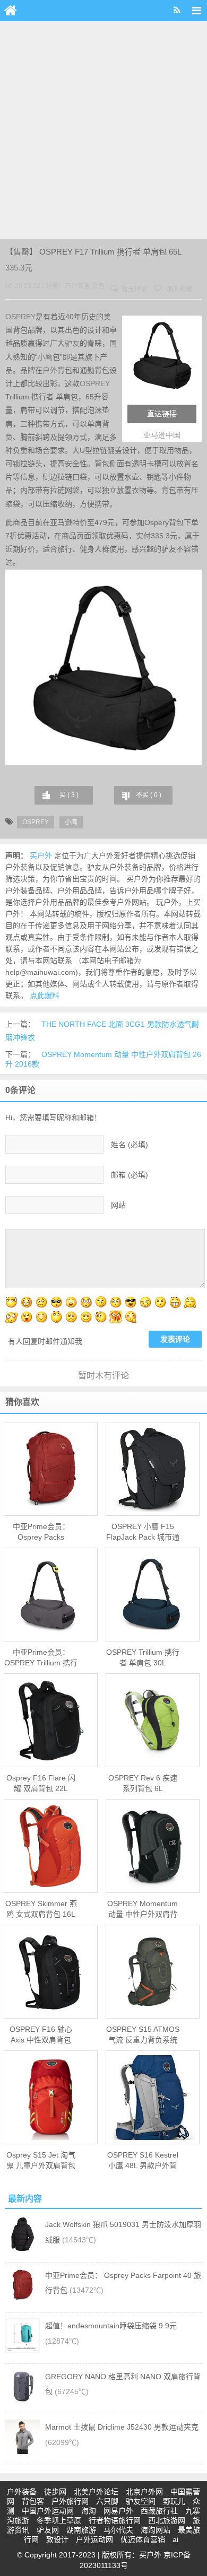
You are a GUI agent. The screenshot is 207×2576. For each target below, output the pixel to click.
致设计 (57, 2539)
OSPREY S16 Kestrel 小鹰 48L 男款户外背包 (143, 2161)
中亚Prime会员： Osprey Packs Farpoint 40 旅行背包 (41, 1532)
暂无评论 (133, 289)
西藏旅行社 (159, 2511)
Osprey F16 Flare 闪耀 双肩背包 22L (41, 1783)
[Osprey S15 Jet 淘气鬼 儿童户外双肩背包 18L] (51, 2098)
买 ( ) (69, 795)
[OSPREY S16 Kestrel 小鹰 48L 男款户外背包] (153, 2098)
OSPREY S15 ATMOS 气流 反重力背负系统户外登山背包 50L (143, 2035)
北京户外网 (144, 2492)
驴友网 (48, 2530)
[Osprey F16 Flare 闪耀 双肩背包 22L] (51, 1721)
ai (175, 2539)
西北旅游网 (167, 2520)
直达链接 (162, 414)
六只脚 (107, 2501)
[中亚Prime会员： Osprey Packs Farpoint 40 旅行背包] (51, 1469)
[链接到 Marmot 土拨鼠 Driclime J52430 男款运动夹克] (23, 2451)
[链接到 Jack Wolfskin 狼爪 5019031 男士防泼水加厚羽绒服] (23, 2249)
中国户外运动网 (48, 2511)
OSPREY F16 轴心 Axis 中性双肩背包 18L (41, 2035)
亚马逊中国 (162, 435)
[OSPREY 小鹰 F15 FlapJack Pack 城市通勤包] (153, 1469)
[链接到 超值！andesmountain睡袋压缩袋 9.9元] (23, 2350)
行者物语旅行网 (115, 2520)
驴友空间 (141, 2501)
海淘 (89, 2511)
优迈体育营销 (143, 2539)
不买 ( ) (149, 795)
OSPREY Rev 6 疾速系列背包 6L (143, 1783)
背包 (98, 286)
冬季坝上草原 (59, 2520)
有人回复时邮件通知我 (45, 1341)
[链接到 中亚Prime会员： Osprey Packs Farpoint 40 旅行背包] (23, 2300)
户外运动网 (94, 2539)
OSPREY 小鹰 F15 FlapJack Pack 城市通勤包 (143, 1532)
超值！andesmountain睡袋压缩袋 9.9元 (111, 2326)
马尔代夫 (118, 2530)
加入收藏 (179, 289)
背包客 (33, 2501)
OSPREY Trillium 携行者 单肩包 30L (143, 1657)
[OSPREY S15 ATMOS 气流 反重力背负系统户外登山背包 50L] (153, 1972)
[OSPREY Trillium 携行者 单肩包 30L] (153, 1595)
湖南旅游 (81, 2530)
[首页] (11, 11)
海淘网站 (156, 2530)
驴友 (72, 343)
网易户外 (118, 2511)
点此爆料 (45, 996)
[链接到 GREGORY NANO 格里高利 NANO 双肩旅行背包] (23, 2401)
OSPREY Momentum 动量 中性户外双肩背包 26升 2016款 (143, 1909)
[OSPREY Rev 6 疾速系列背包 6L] (153, 1721)
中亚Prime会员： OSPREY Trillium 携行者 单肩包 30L (41, 1658)
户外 (50, 370)
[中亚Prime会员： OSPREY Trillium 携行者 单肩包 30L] (51, 1595)
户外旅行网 (70, 2501)
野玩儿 (174, 2501)
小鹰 (45, 357)
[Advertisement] (103, 130)
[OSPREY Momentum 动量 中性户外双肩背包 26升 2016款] (153, 1846)
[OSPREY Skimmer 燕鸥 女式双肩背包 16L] (51, 1846)
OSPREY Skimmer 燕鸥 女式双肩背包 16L (41, 1909)
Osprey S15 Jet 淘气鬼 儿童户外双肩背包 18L (41, 2161)
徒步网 (55, 2492)
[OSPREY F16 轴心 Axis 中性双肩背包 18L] (51, 1972)
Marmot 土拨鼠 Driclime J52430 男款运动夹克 (122, 2427)
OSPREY (20, 317)
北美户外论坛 (96, 2492)
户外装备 (77, 286)
